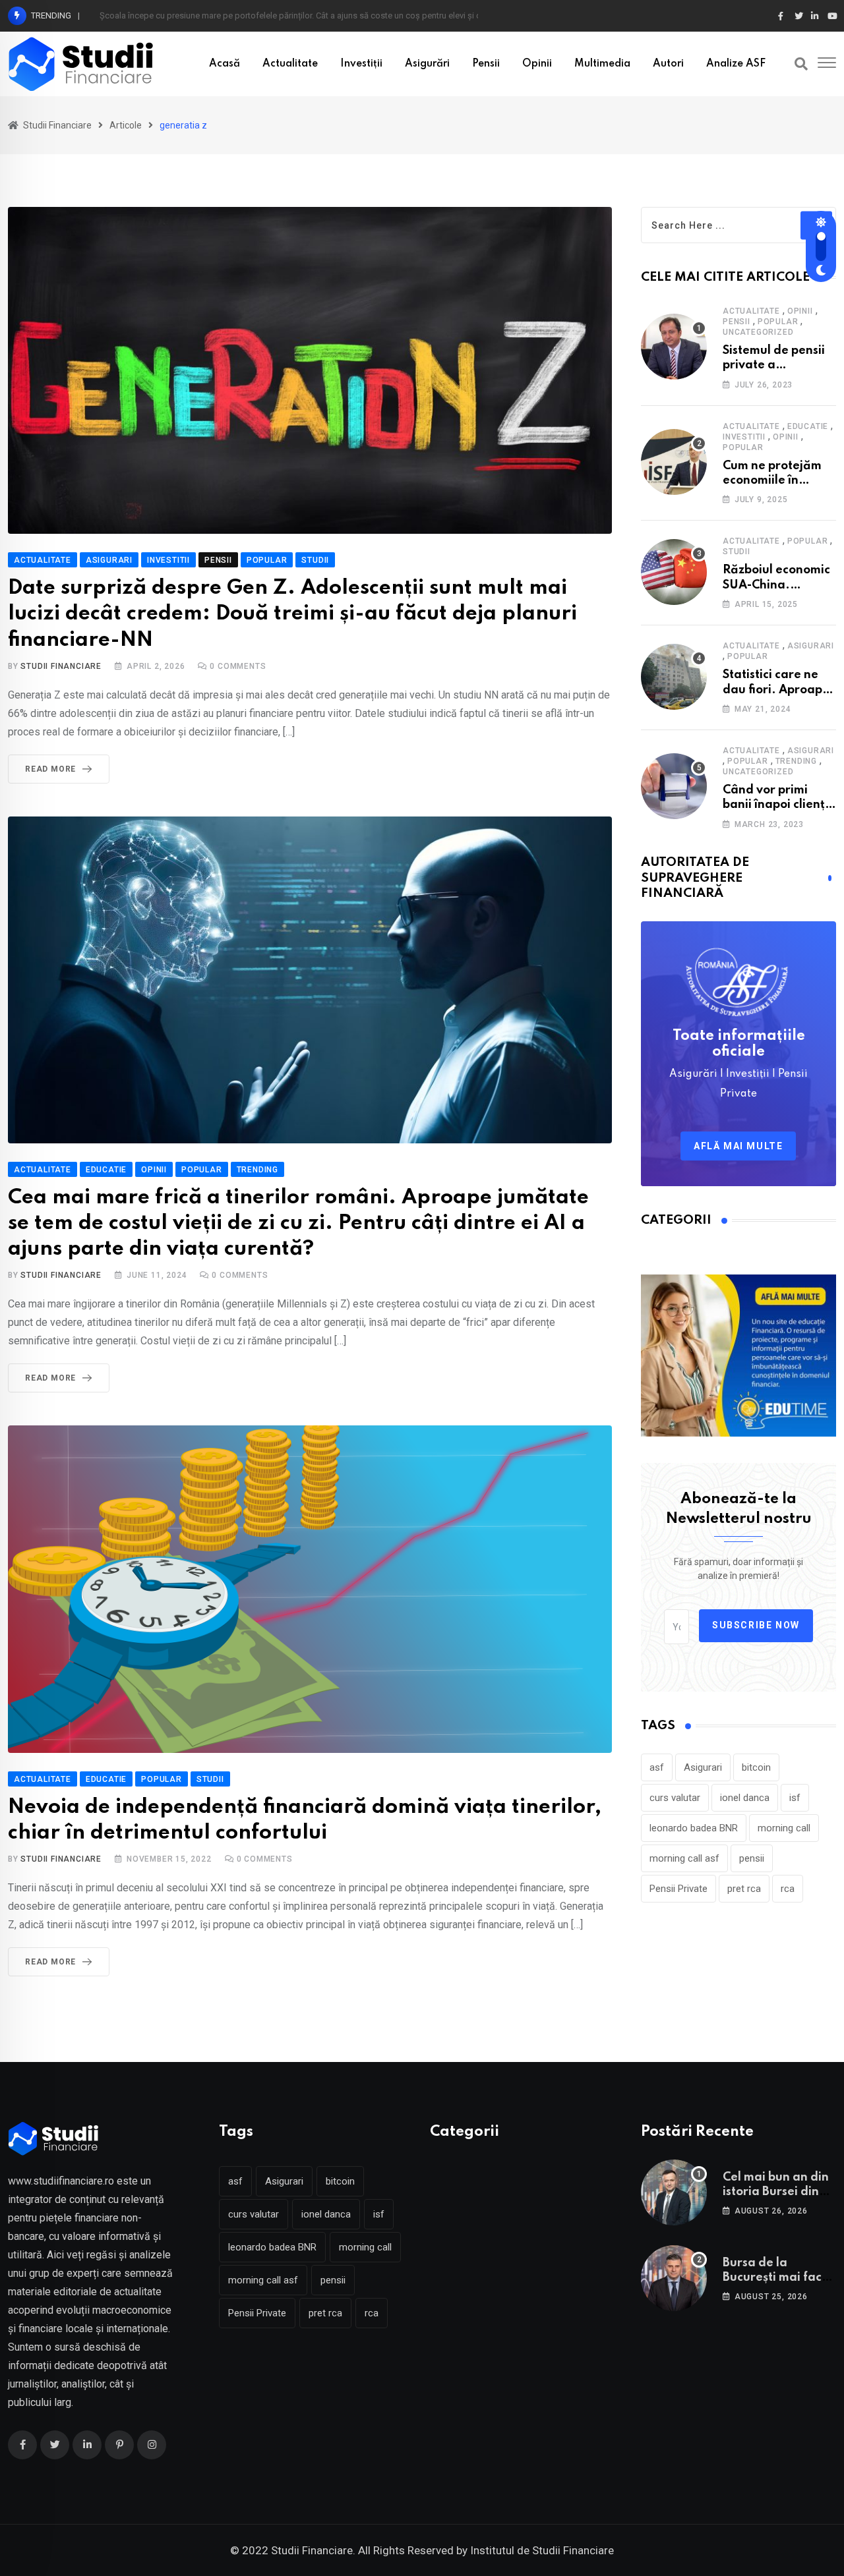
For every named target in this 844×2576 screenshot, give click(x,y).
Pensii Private (678, 1889)
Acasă (225, 64)
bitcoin (756, 1767)
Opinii (537, 64)
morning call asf (684, 1858)
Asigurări (427, 64)
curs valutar (675, 1798)
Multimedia (602, 64)
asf (657, 1767)
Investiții (361, 64)
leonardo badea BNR (694, 1828)
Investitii (744, 437)
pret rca (744, 1889)
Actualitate (290, 64)
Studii (737, 552)
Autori (668, 64)
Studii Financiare (61, 1859)
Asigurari (811, 646)
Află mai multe (738, 1146)
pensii (752, 1858)
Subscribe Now (756, 1625)
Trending (796, 761)
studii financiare (61, 666)
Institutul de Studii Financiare (542, 2550)
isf (795, 1798)
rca (788, 1889)
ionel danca (745, 1798)
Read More (50, 769)
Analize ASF (736, 64)
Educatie (808, 426)
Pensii (486, 64)
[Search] (801, 64)
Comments (238, 666)
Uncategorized (758, 332)
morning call (784, 1828)
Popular (778, 322)
